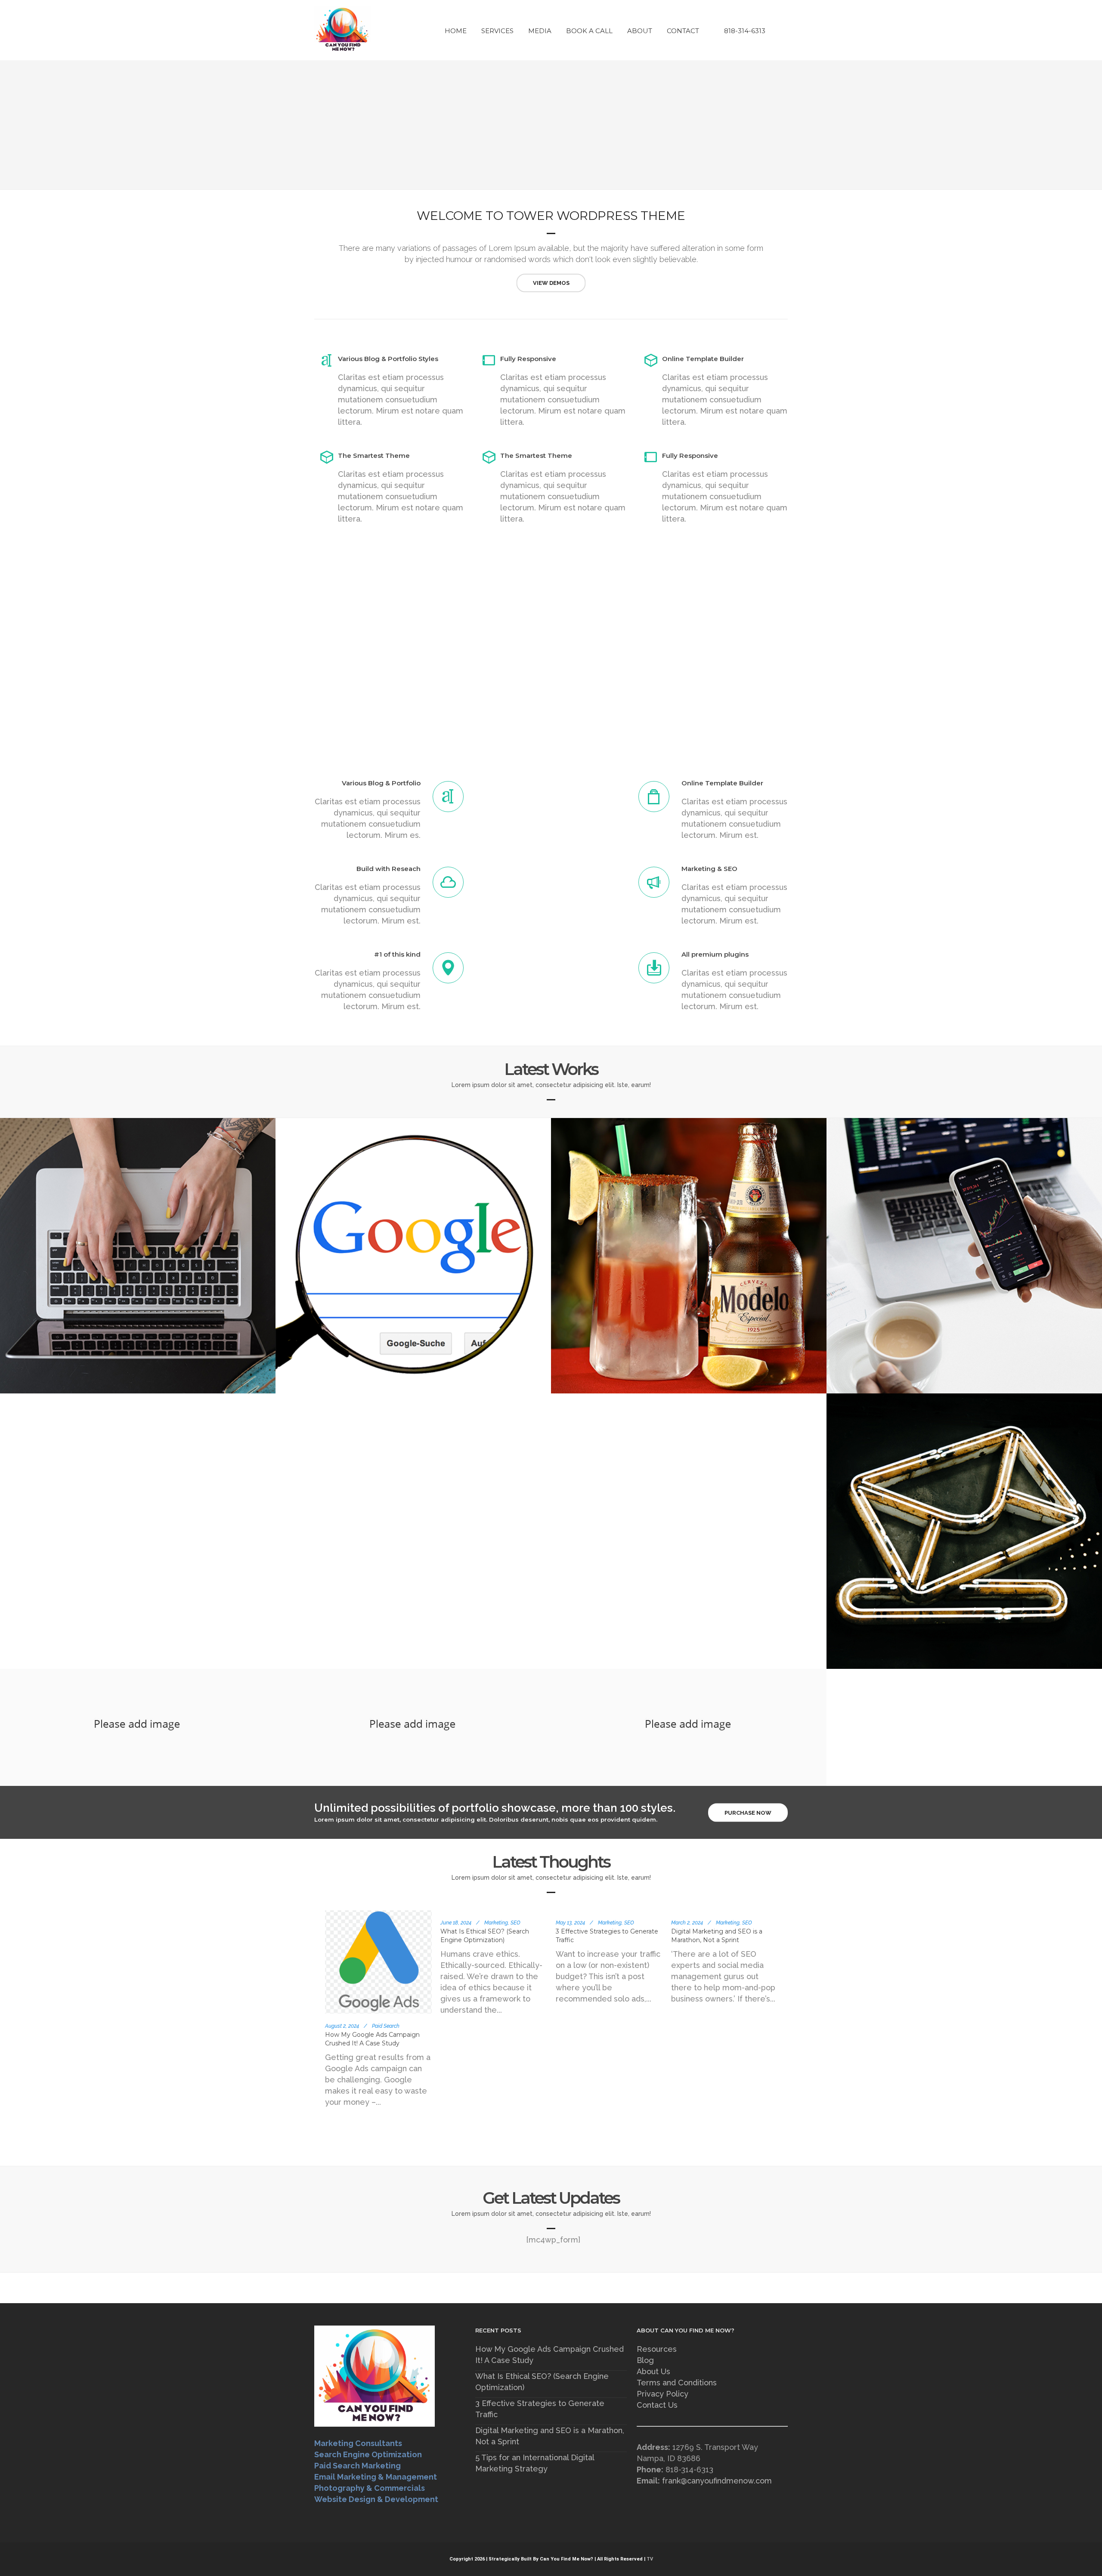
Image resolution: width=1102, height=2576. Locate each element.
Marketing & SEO (709, 869)
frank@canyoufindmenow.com (717, 2481)
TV (650, 2559)
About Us (653, 2371)
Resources (657, 2349)
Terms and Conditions (677, 2383)
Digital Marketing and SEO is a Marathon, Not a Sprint (550, 2436)
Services (497, 31)
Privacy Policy (662, 2394)
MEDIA (540, 31)
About (640, 31)
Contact (683, 31)
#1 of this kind (397, 954)
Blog (645, 2360)
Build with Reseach (388, 869)
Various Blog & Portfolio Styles (388, 359)
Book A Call (589, 31)
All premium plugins (715, 954)
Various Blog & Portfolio (381, 783)
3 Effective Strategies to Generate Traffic (540, 2409)
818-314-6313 (745, 31)
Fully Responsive (528, 359)
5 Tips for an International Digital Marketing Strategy (535, 2463)
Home (456, 31)
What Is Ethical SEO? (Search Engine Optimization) (542, 2382)
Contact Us (657, 2405)
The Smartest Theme (374, 456)
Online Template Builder (703, 359)
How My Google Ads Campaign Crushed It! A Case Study (549, 2355)
